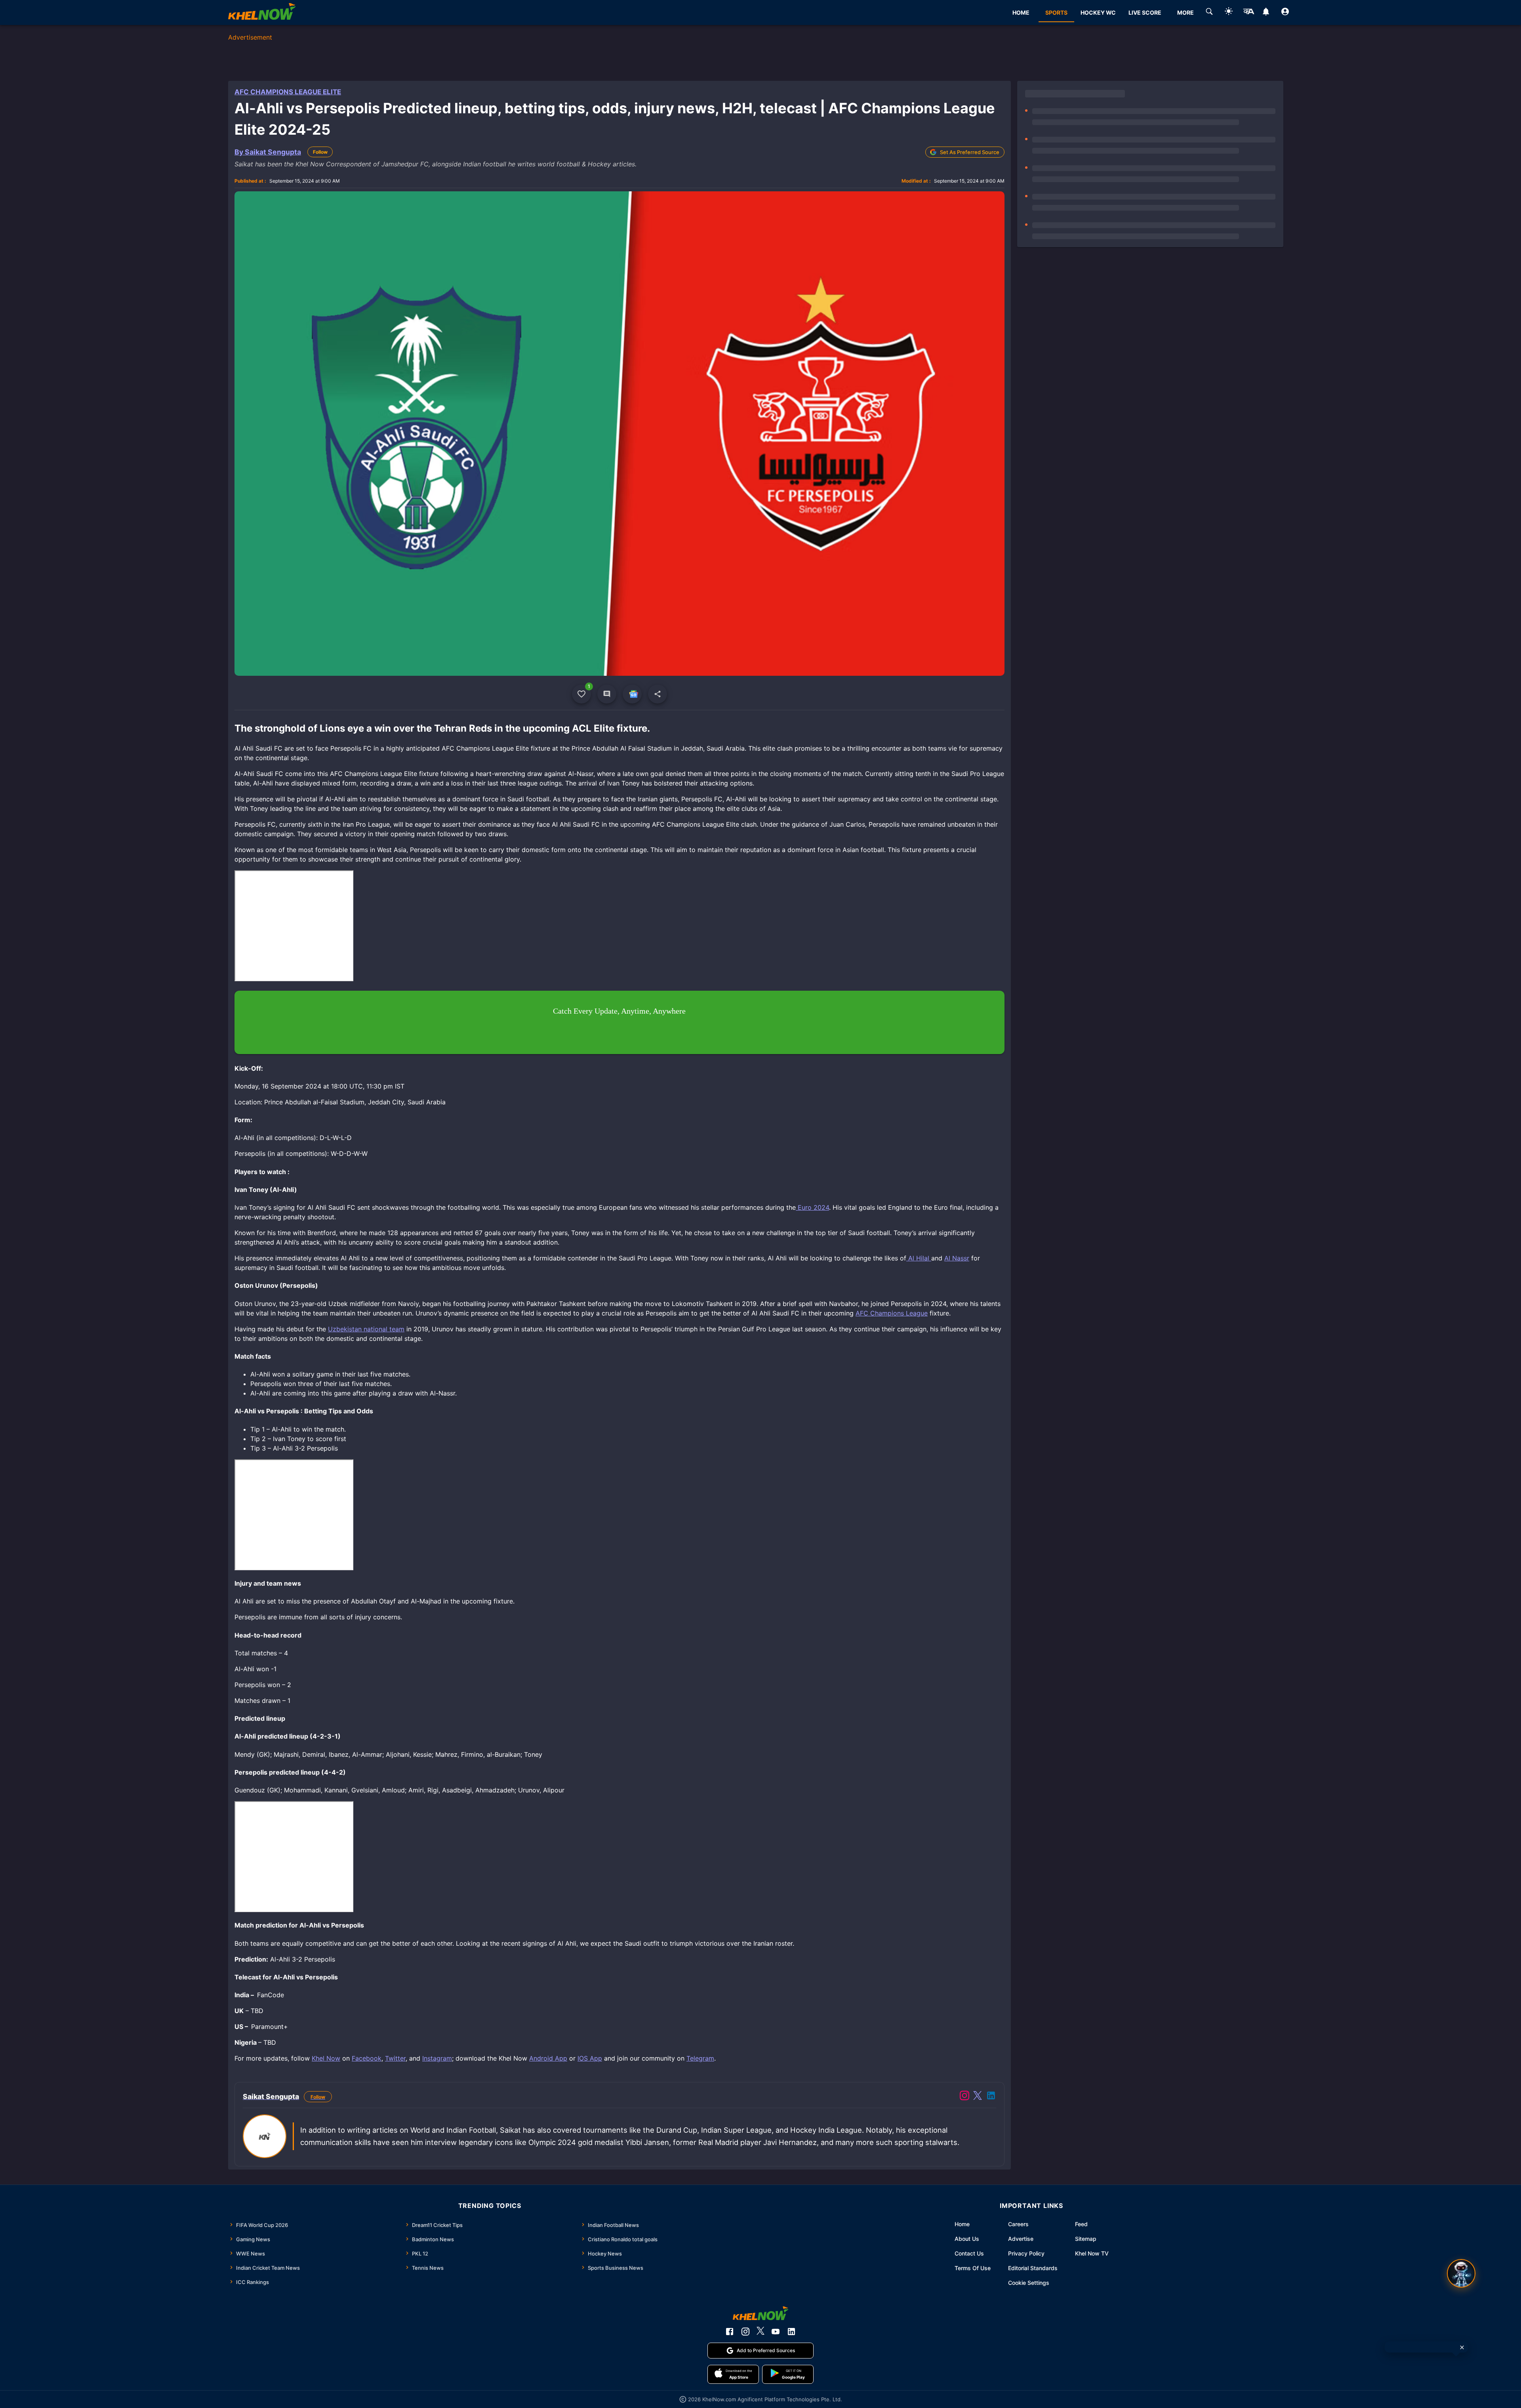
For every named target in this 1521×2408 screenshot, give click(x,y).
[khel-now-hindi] (1248, 13)
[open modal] (1461, 2273)
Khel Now (326, 2058)
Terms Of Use (973, 2268)
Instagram (437, 2058)
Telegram (700, 2058)
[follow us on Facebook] (730, 2332)
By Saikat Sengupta (268, 152)
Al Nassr (957, 1258)
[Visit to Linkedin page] (991, 2097)
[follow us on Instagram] (745, 2332)
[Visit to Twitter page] (978, 2097)
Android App (548, 2058)
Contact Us (969, 2253)
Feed (1081, 2224)
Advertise (1021, 2239)
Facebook (367, 2058)
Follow (320, 152)
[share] (658, 694)
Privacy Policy (1026, 2253)
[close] (1462, 2347)
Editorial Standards (1033, 2268)
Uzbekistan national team (366, 1329)
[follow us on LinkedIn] (791, 2332)
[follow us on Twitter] (760, 2332)
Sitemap (1086, 2239)
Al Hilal (919, 1258)
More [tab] (1186, 12)
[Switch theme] (1229, 12)
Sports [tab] (1056, 12)
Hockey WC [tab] (1098, 12)
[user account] (1285, 13)
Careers (1018, 2224)
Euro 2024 (812, 1207)
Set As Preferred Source (970, 152)
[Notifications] (1266, 13)
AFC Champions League (892, 1313)
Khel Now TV (1092, 2253)
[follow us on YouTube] (776, 2332)
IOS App (590, 2058)
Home (962, 2224)
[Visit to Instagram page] (964, 2097)
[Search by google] (1209, 13)
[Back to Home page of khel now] (262, 12)
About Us (967, 2239)
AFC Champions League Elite (288, 92)
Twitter (395, 2058)
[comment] (607, 694)
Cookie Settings (1029, 2283)
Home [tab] (1021, 12)
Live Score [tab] (1145, 12)
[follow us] (632, 694)
